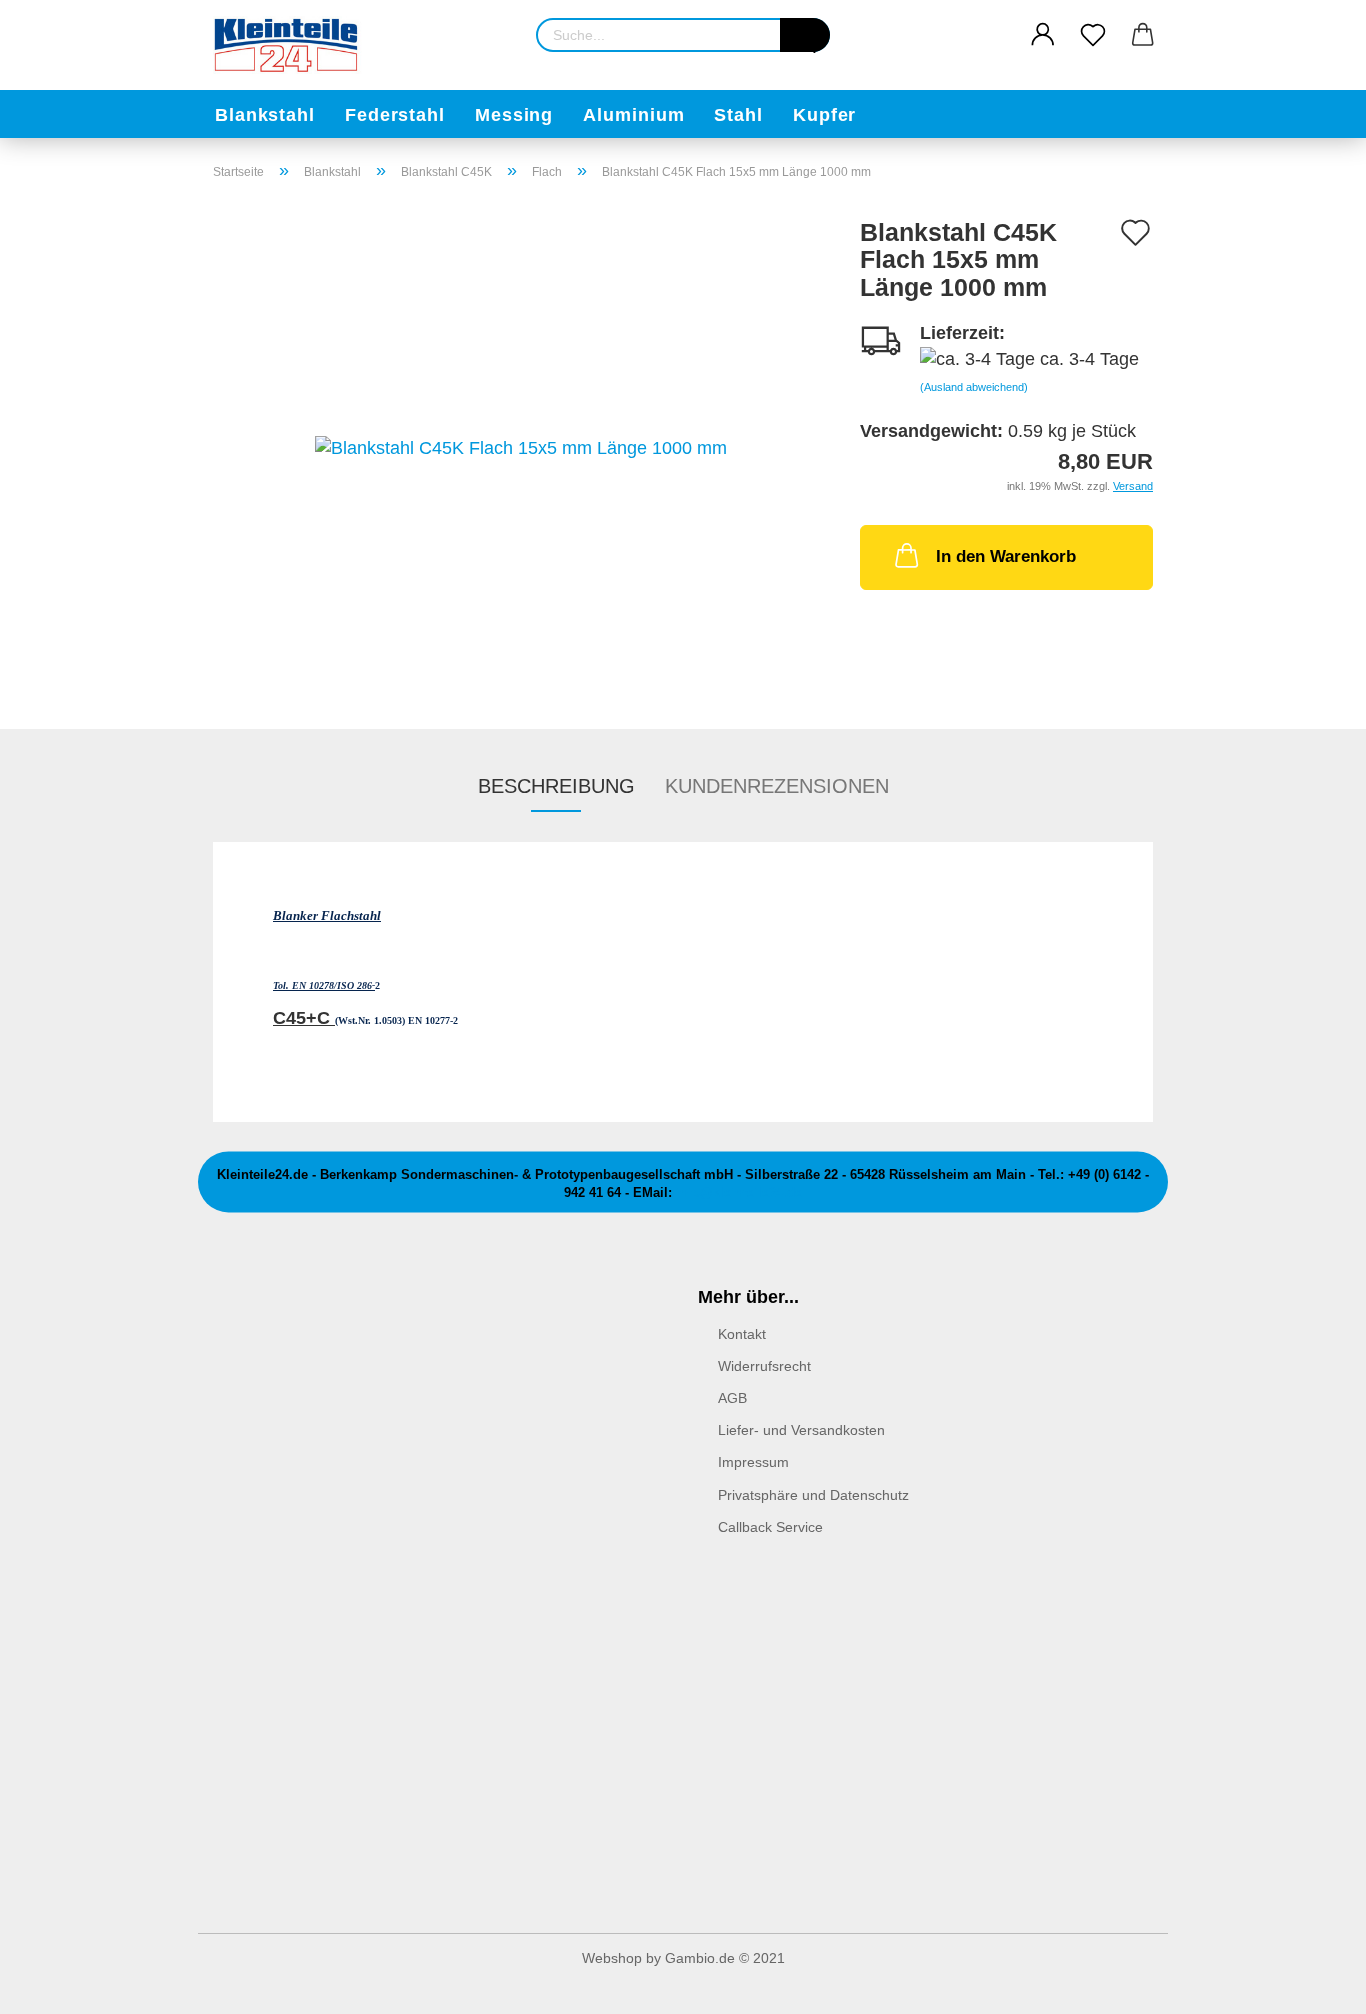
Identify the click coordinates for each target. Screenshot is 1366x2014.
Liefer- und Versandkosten (801, 1430)
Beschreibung (556, 786)
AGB (732, 1398)
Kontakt (742, 1334)
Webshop (612, 1958)
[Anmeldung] (1043, 35)
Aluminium (633, 115)
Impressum (753, 1462)
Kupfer (824, 115)
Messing (514, 115)
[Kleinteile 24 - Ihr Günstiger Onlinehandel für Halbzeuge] (295, 45)
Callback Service (770, 1527)
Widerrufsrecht (764, 1366)
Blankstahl (265, 115)
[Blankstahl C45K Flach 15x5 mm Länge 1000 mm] (521, 447)
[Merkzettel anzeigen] (1093, 35)
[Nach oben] (1311, 1984)
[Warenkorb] (1143, 35)
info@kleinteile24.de (739, 1193)
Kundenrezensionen (777, 786)
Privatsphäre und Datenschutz (813, 1495)
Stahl (738, 115)
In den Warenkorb (1006, 556)
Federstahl (395, 115)
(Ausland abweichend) (974, 387)
